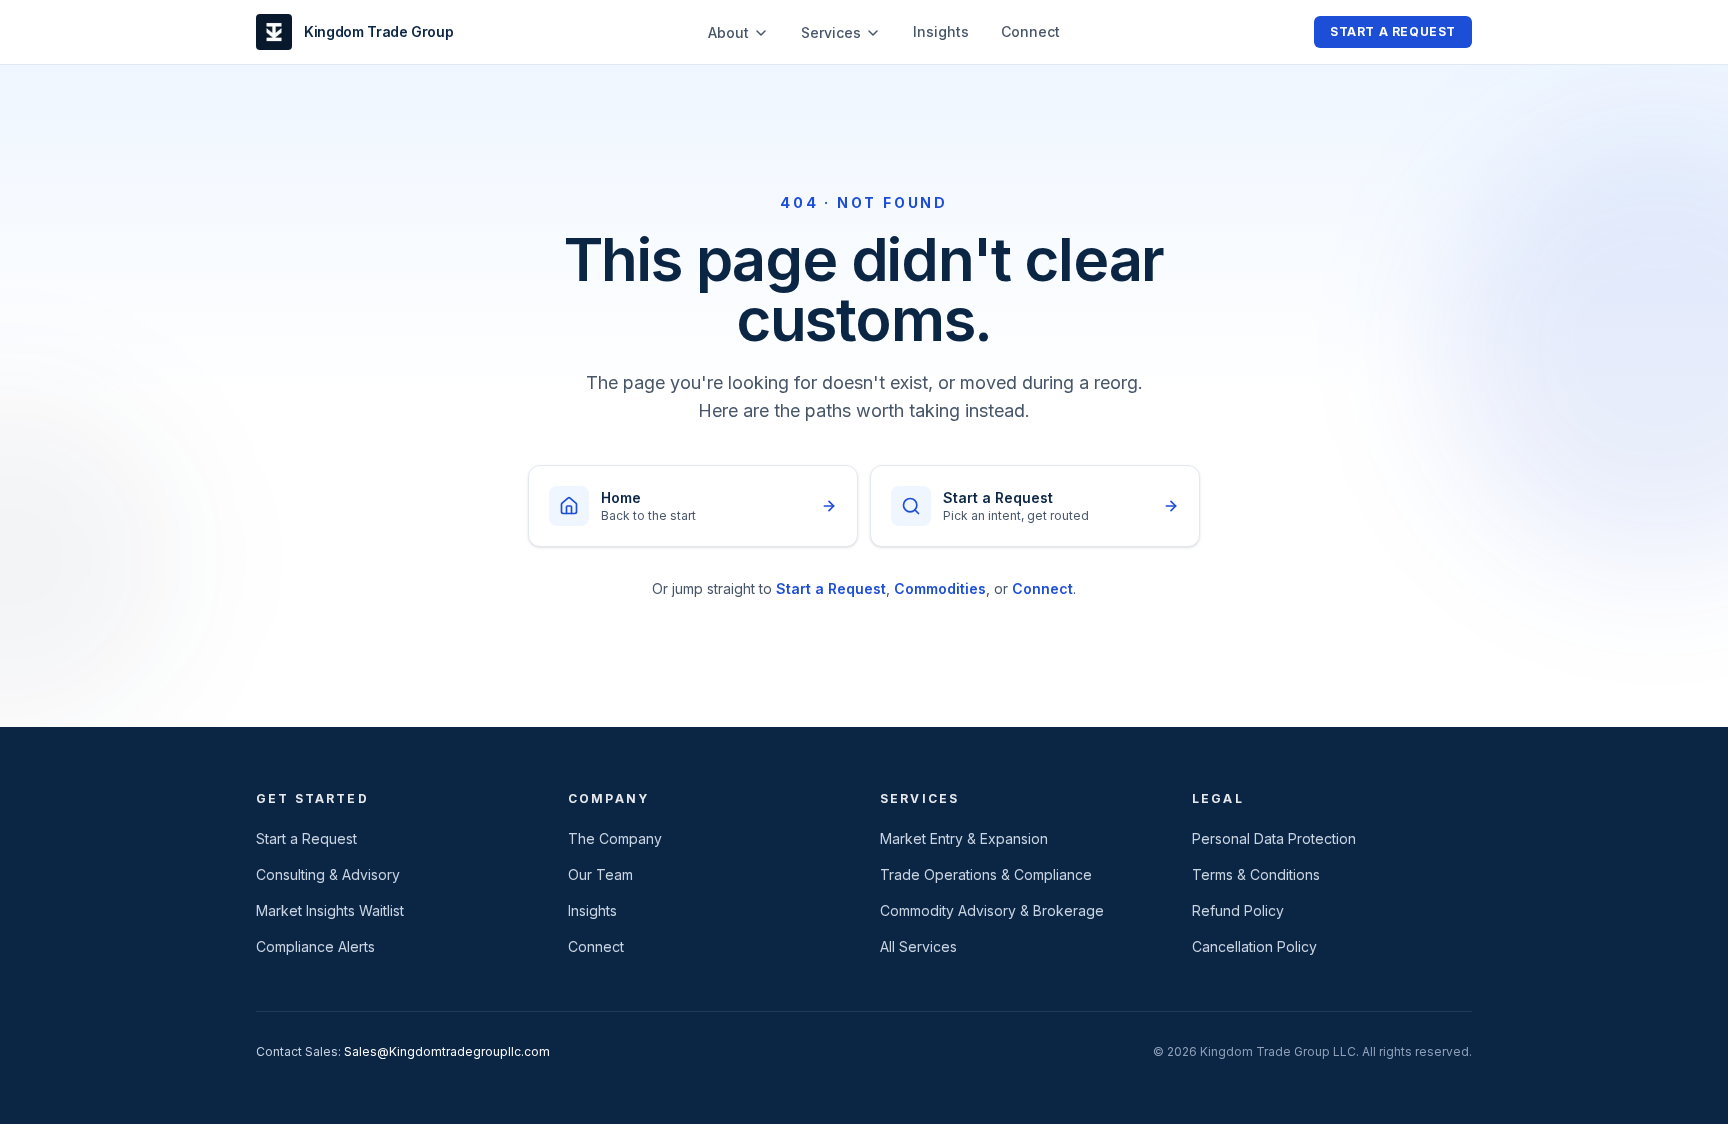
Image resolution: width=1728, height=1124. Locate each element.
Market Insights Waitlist (330, 910)
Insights (941, 31)
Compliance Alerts (315, 946)
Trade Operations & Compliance (986, 874)
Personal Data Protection (1274, 838)
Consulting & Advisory (328, 874)
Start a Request (1393, 31)
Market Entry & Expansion (964, 838)
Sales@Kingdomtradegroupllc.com (447, 1051)
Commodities (940, 588)
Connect (1030, 31)
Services (831, 32)
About (728, 32)
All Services (918, 946)
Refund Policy (1238, 910)
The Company (615, 838)
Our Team (600, 874)
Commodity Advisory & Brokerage (992, 910)
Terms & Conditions (1256, 874)
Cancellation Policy (1254, 946)
